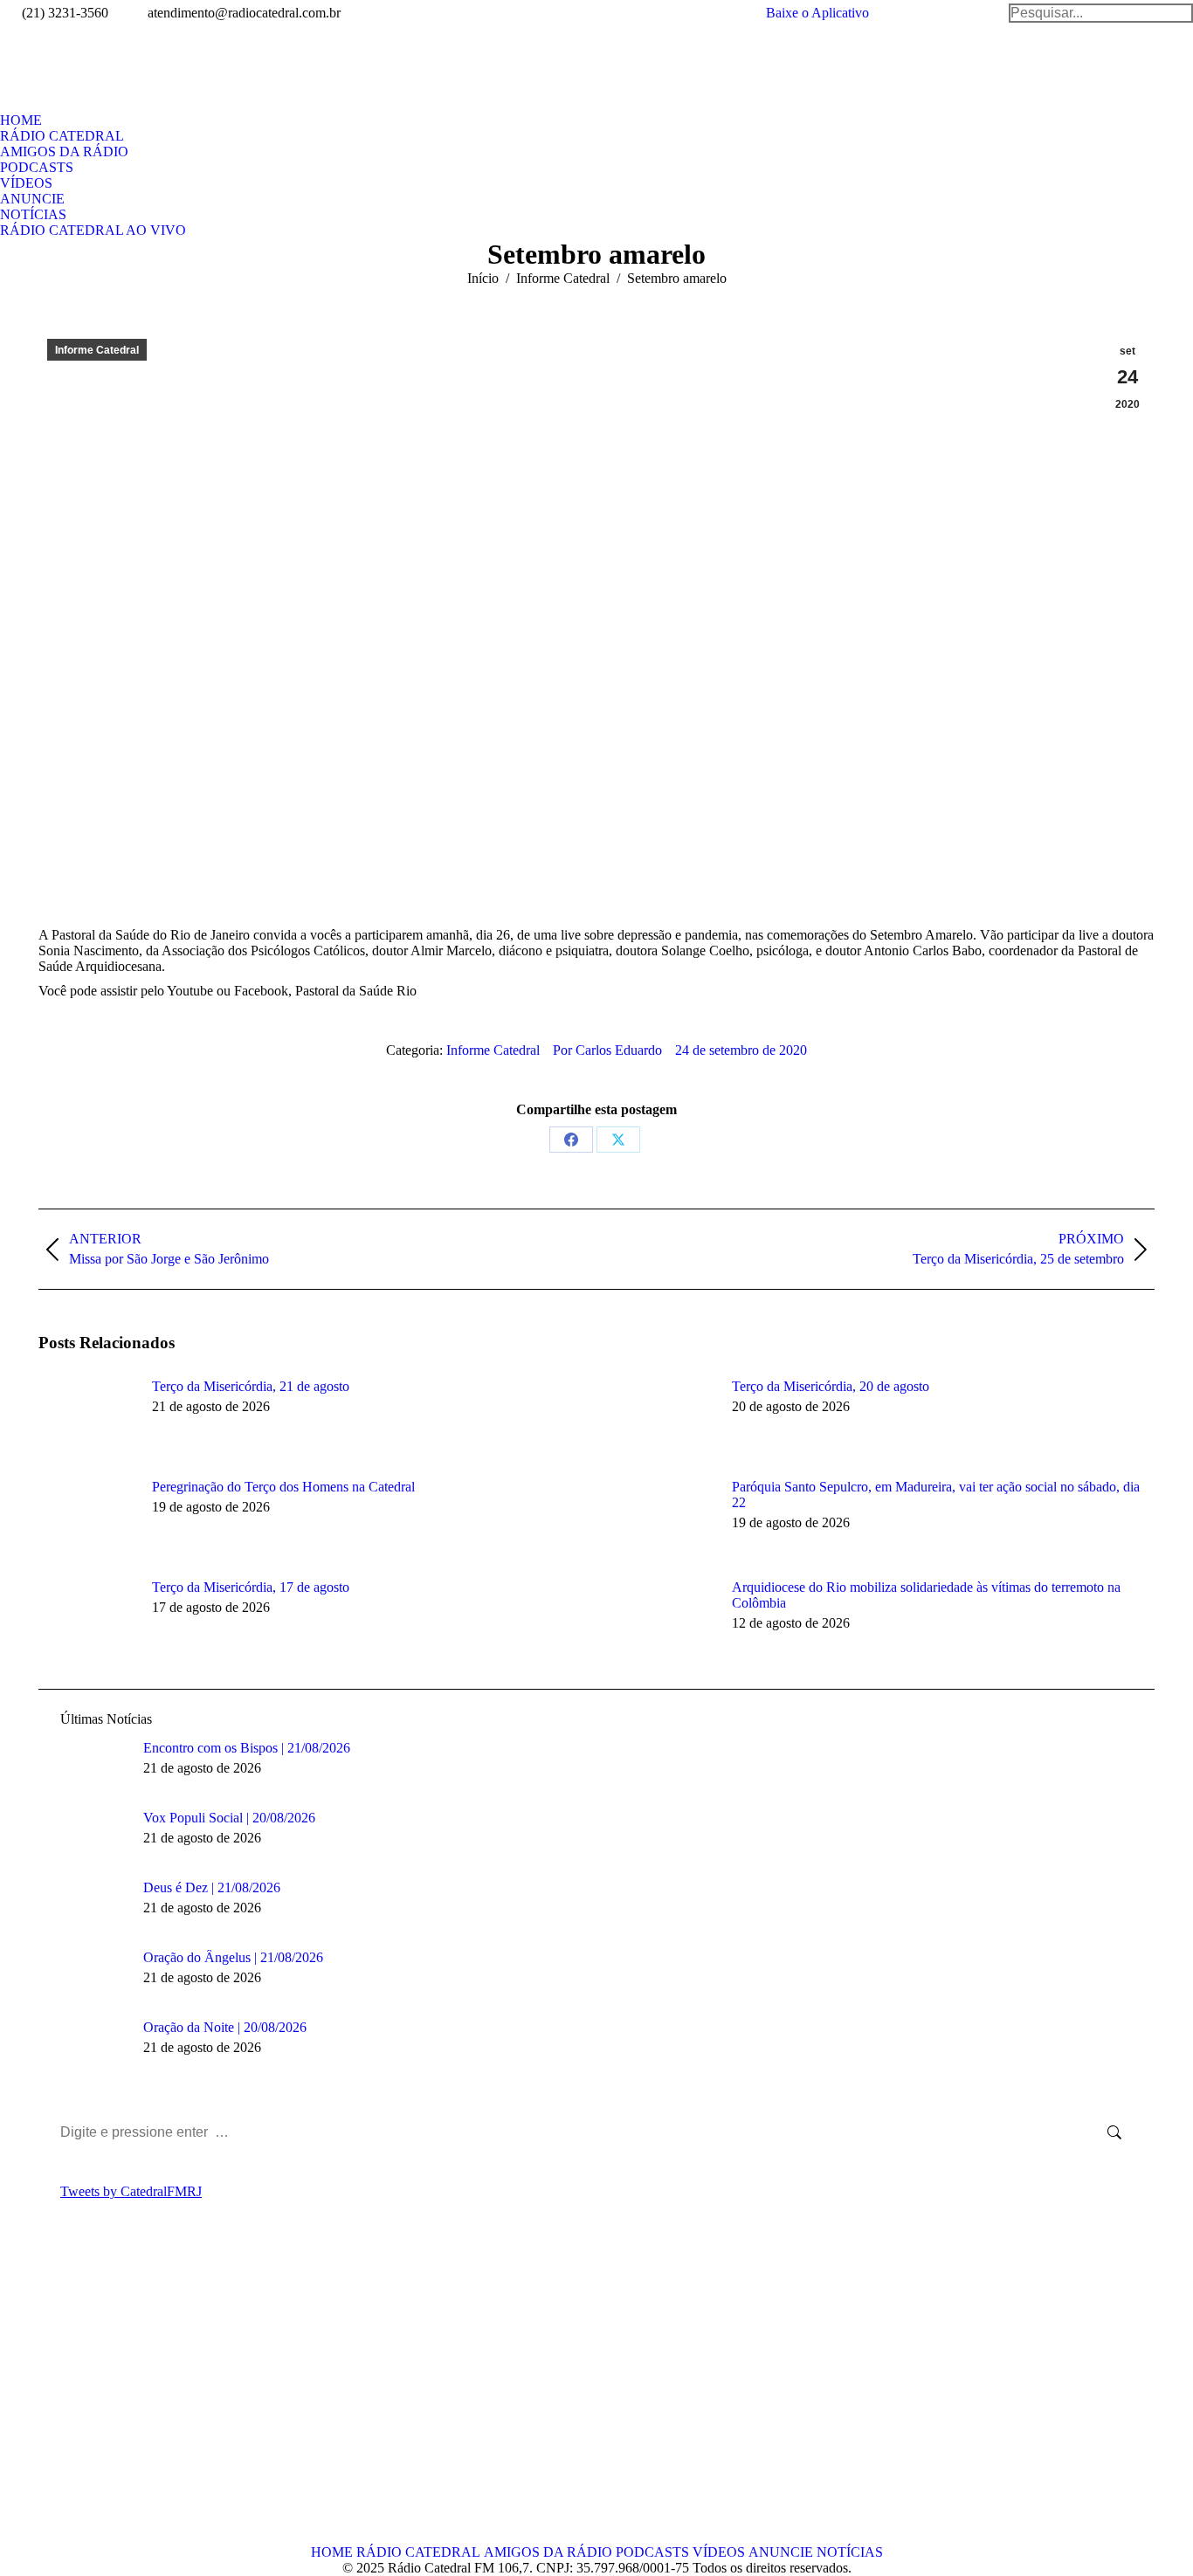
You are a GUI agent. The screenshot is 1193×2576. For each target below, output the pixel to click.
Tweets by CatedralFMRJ (131, 2191)
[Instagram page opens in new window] (130, 2396)
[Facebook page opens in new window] (52, 2396)
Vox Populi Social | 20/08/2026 (229, 1818)
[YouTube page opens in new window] (104, 2396)
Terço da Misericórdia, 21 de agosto (251, 1386)
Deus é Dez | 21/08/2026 (212, 1887)
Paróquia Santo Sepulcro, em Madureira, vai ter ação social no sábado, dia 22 (936, 1495)
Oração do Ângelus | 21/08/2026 (233, 1957)
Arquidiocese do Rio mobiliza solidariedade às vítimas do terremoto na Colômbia (926, 1595)
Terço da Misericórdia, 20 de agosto (831, 1386)
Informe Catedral (97, 350)
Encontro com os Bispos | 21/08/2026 (247, 1748)
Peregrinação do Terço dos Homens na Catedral (283, 1487)
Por (607, 1050)
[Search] (1101, 13)
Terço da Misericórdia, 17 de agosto (251, 1587)
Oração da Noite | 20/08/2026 (225, 2027)
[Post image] (86, 1418)
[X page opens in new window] (78, 2396)
